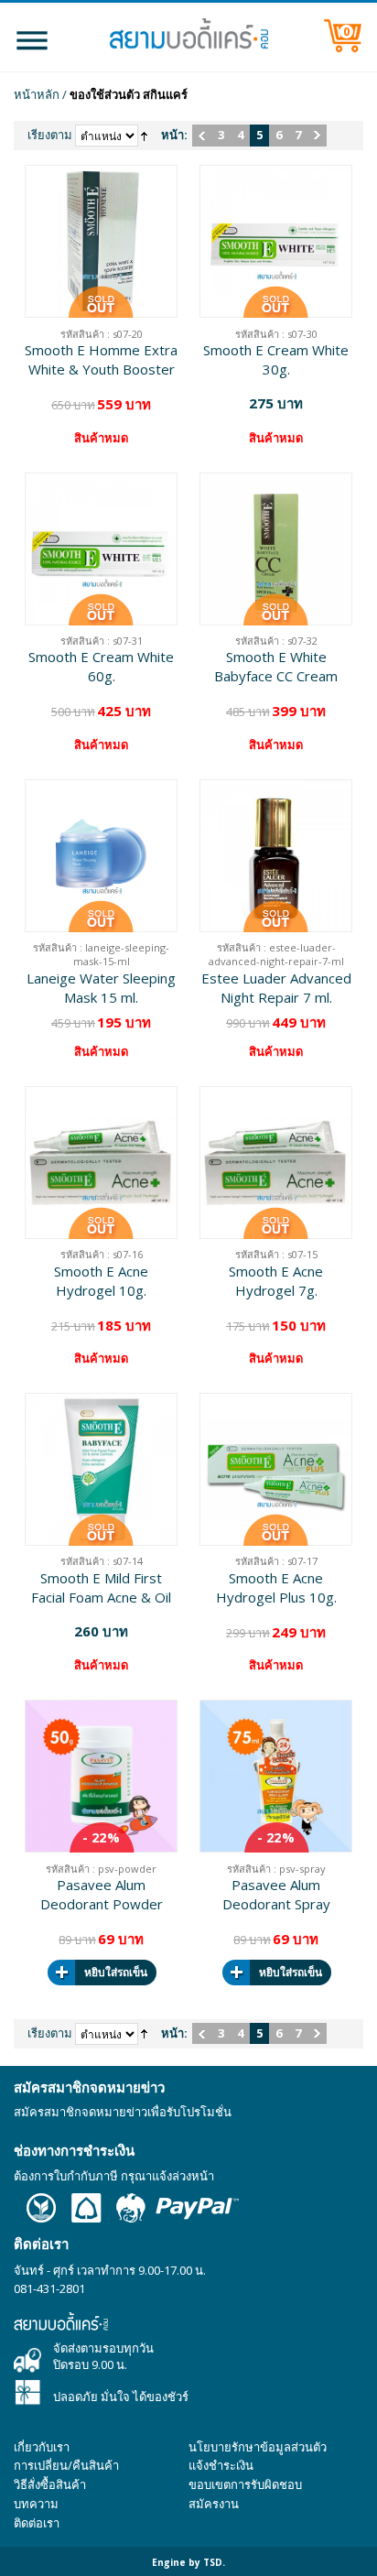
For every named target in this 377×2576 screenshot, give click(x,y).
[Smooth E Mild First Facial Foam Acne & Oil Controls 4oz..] (101, 1469)
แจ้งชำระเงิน (221, 2465)
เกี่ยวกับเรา (42, 2447)
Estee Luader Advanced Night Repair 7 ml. (276, 988)
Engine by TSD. (188, 2562)
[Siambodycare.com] (188, 34)
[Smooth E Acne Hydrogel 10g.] (101, 1163)
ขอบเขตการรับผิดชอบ (245, 2484)
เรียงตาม (50, 135)
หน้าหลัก (37, 94)
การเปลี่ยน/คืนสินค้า (66, 2465)
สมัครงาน (214, 2504)
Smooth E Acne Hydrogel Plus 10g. (276, 1587)
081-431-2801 (49, 2288)
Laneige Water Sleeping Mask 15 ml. (101, 988)
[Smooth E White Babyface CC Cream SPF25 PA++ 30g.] (276, 549)
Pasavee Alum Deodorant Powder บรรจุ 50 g (102, 1895)
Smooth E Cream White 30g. (276, 359)
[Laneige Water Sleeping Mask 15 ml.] (101, 856)
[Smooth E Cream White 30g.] (276, 241)
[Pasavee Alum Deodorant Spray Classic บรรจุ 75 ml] (276, 1776)
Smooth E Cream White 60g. (101, 666)
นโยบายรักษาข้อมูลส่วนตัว (258, 2447)
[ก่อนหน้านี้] (202, 136)
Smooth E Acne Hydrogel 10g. (101, 1281)
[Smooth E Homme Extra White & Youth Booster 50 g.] (101, 241)
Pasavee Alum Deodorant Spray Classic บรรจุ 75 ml (276, 1895)
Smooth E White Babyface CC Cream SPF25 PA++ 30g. (276, 667)
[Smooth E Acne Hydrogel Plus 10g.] (276, 1469)
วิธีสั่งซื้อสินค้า (50, 2484)
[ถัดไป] (317, 136)
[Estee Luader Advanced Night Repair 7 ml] (276, 856)
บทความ (36, 2504)
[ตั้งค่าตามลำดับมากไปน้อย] (144, 135)
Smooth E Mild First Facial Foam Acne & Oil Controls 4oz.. (101, 1588)
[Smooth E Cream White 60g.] (101, 549)
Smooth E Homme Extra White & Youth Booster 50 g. (101, 360)
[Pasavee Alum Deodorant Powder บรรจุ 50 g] (101, 1776)
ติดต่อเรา (37, 2523)
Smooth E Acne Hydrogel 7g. (276, 1281)
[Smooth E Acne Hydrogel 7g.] (276, 1163)
